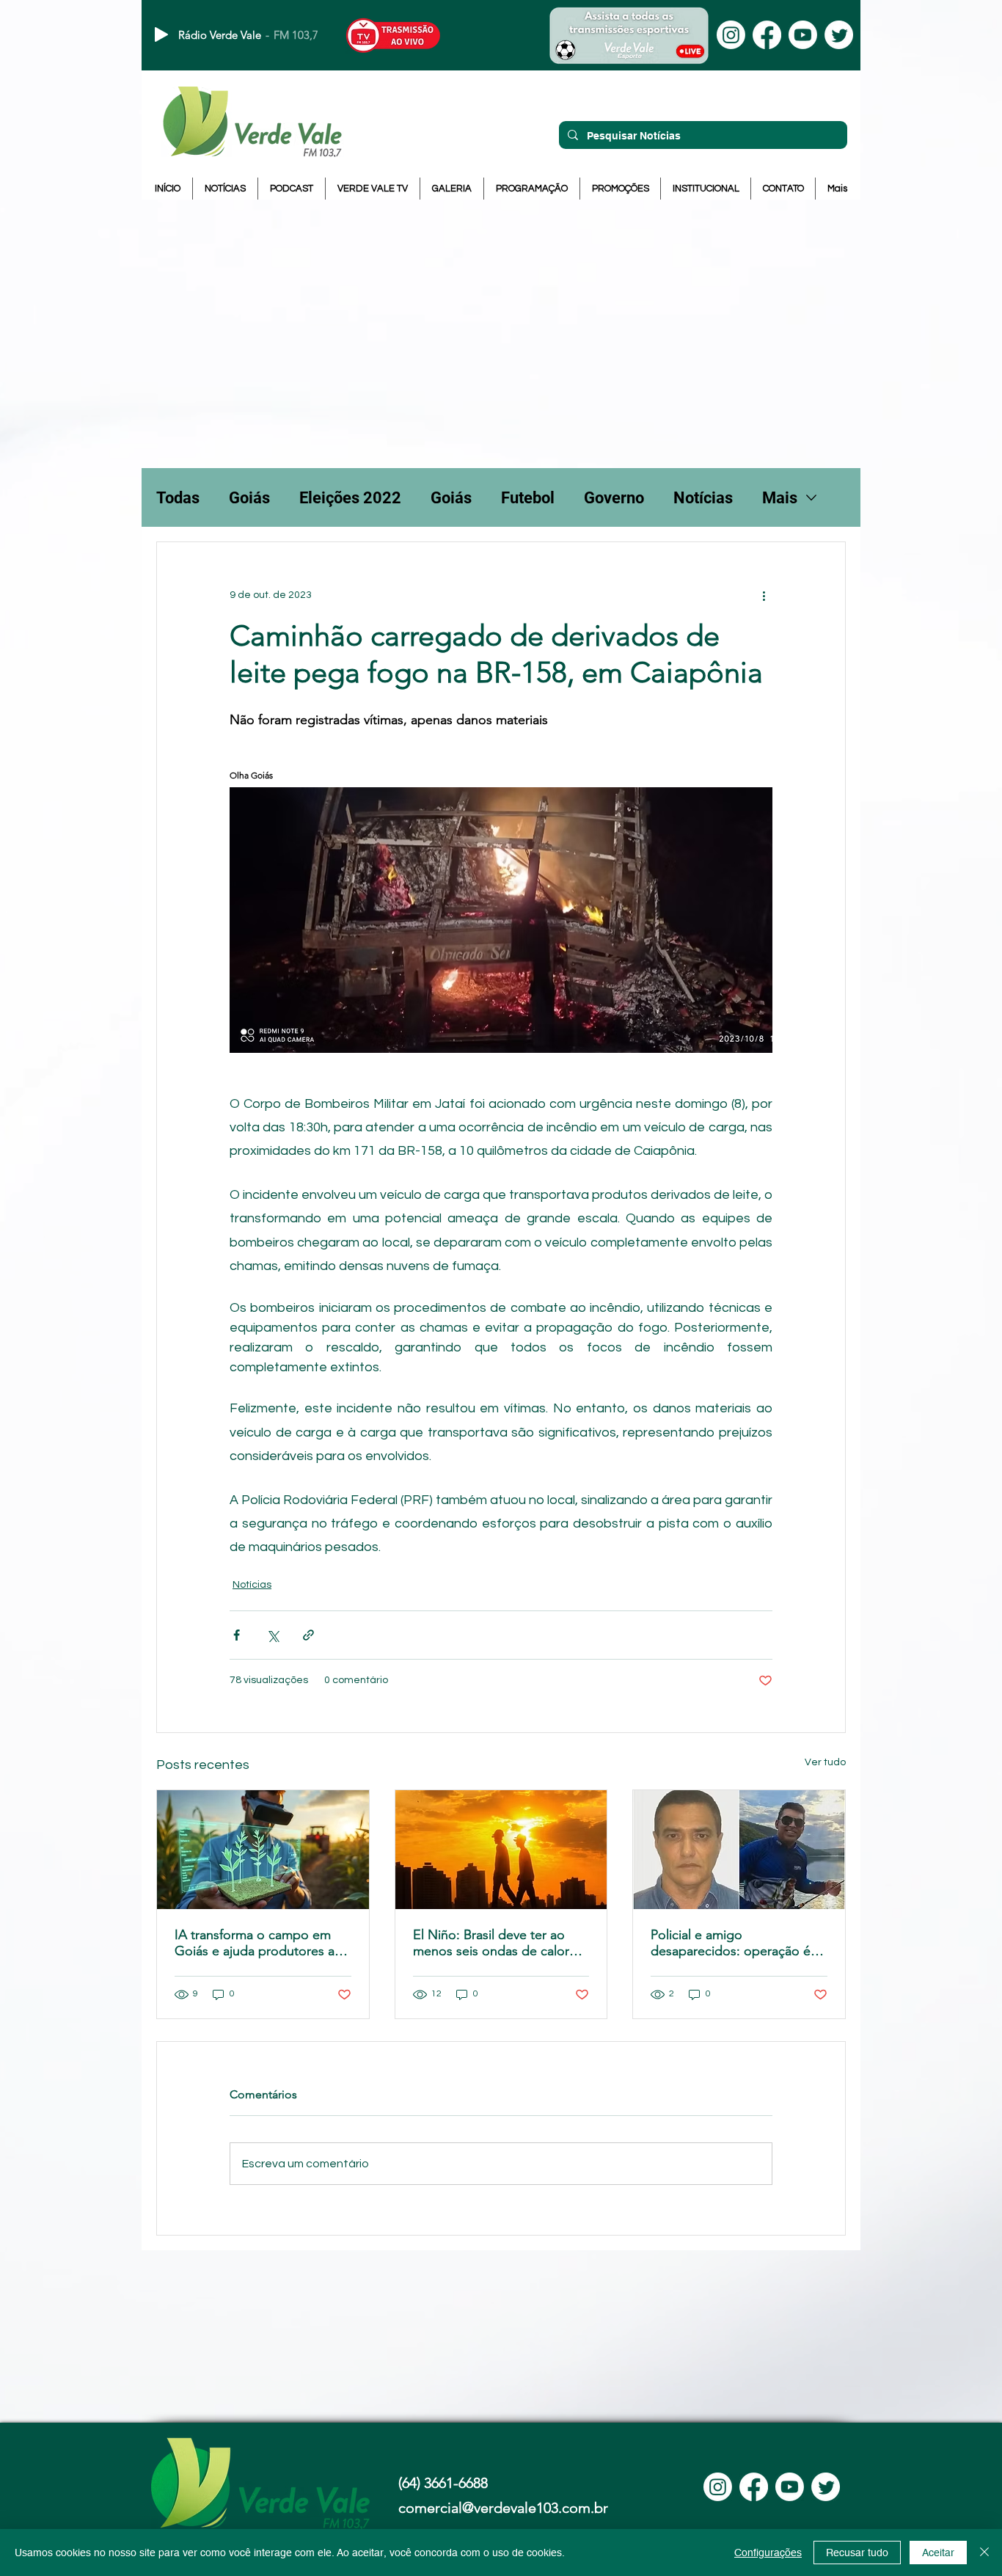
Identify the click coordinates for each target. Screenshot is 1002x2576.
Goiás (249, 498)
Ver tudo (825, 1762)
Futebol (528, 498)
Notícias (703, 498)
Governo (614, 498)
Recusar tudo (857, 2553)
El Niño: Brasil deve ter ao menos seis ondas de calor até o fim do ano (491, 1943)
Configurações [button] (768, 2553)
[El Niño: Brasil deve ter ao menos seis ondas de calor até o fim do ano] (501, 1850)
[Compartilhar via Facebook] (237, 1635)
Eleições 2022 (350, 498)
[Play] (161, 34)
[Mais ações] (764, 595)
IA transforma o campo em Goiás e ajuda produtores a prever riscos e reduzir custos (260, 1943)
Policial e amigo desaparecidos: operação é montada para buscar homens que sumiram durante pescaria (738, 1943)
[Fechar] (984, 2553)
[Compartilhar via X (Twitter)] (273, 1635)
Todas (178, 498)
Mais (780, 498)
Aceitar (938, 2553)
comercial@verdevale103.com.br (503, 2508)
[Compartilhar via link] (308, 1635)
